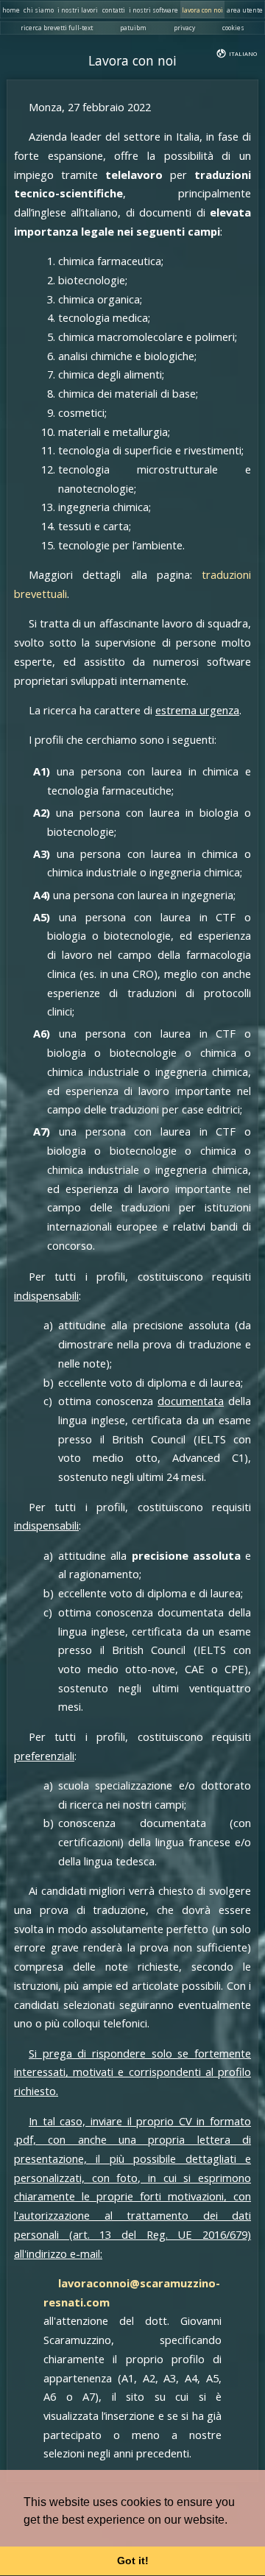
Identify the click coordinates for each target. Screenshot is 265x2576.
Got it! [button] (133, 2561)
